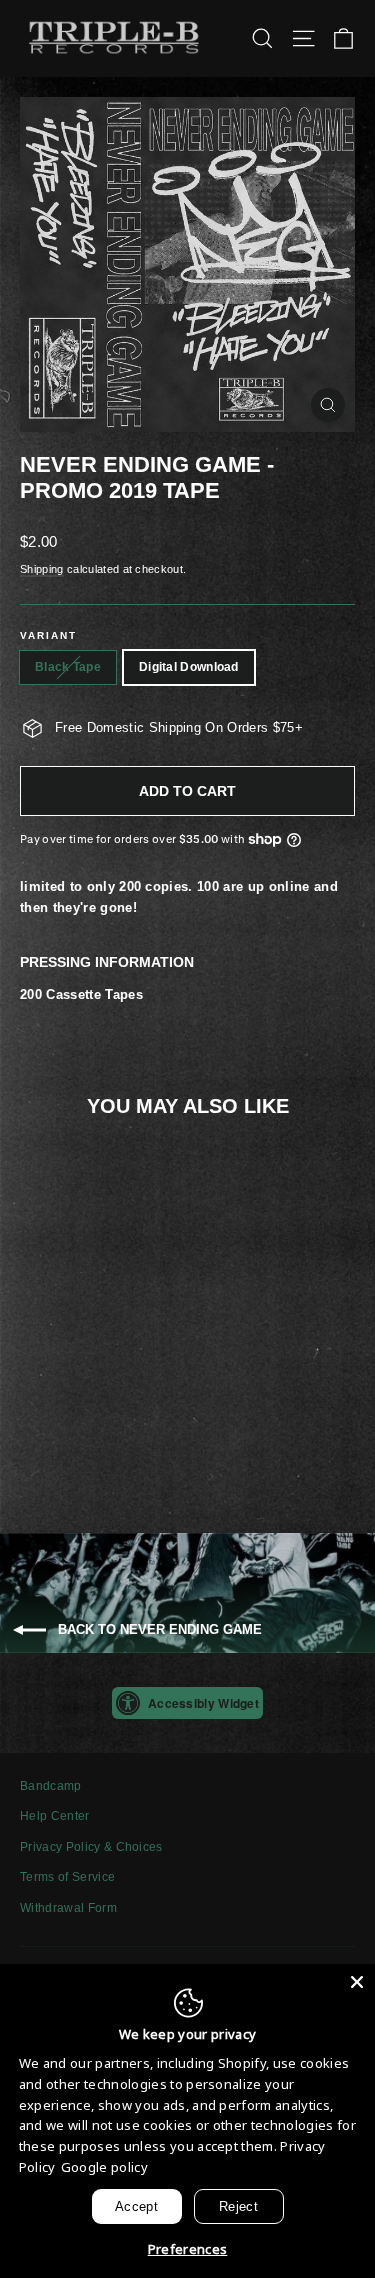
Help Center (55, 1816)
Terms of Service (67, 1877)
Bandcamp (51, 1786)
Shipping (42, 569)
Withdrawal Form (68, 1908)
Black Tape (68, 667)
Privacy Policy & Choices (91, 1847)
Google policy (104, 2167)
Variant (48, 635)
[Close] (357, 1982)
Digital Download (189, 667)
